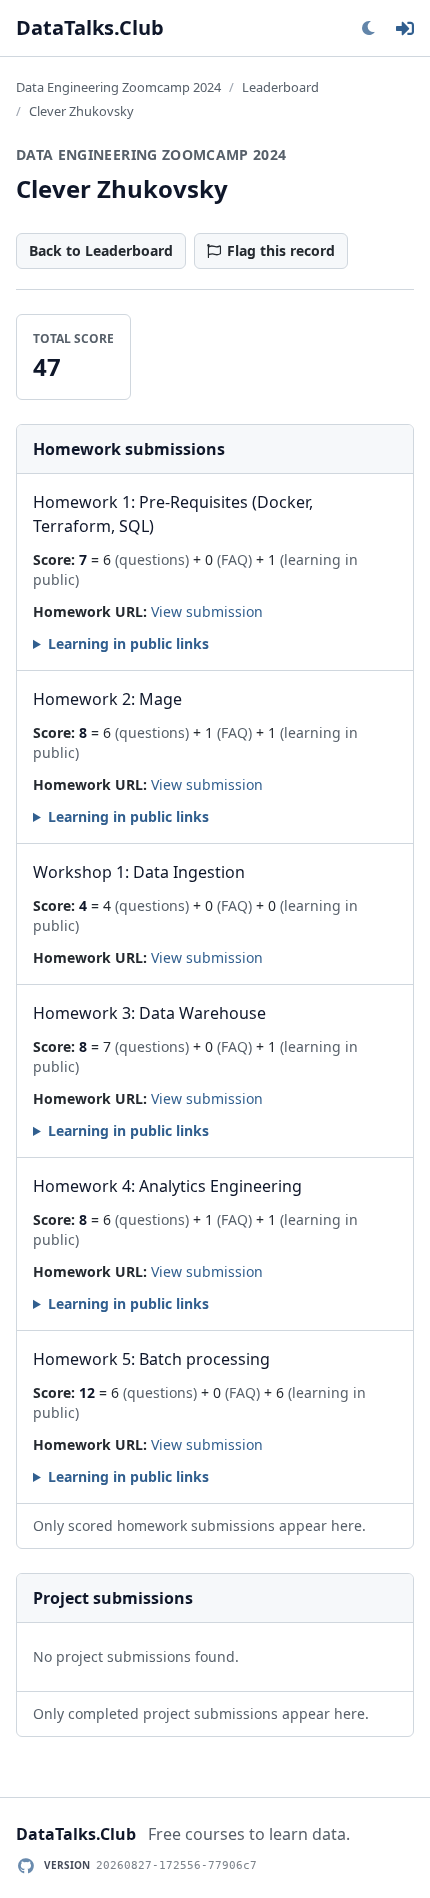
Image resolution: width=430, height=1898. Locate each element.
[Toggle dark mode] (368, 28)
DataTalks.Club (90, 27)
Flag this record (281, 250)
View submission (207, 611)
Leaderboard (280, 87)
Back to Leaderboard (101, 250)
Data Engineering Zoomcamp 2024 (118, 87)
